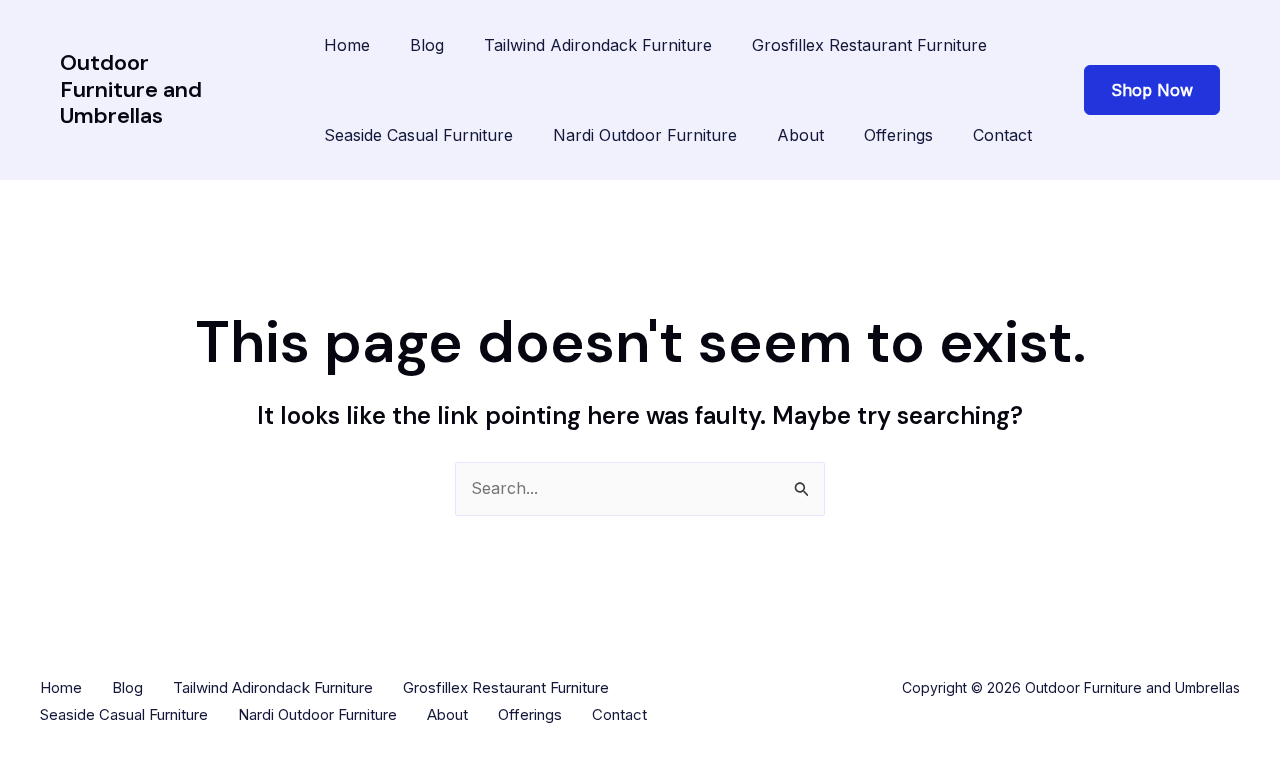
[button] (1152, 90)
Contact (1002, 135)
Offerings (898, 135)
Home (347, 45)
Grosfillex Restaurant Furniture (869, 45)
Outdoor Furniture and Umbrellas (131, 89)
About (800, 135)
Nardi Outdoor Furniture (645, 135)
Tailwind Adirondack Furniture (598, 45)
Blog (427, 45)
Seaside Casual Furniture (418, 135)
